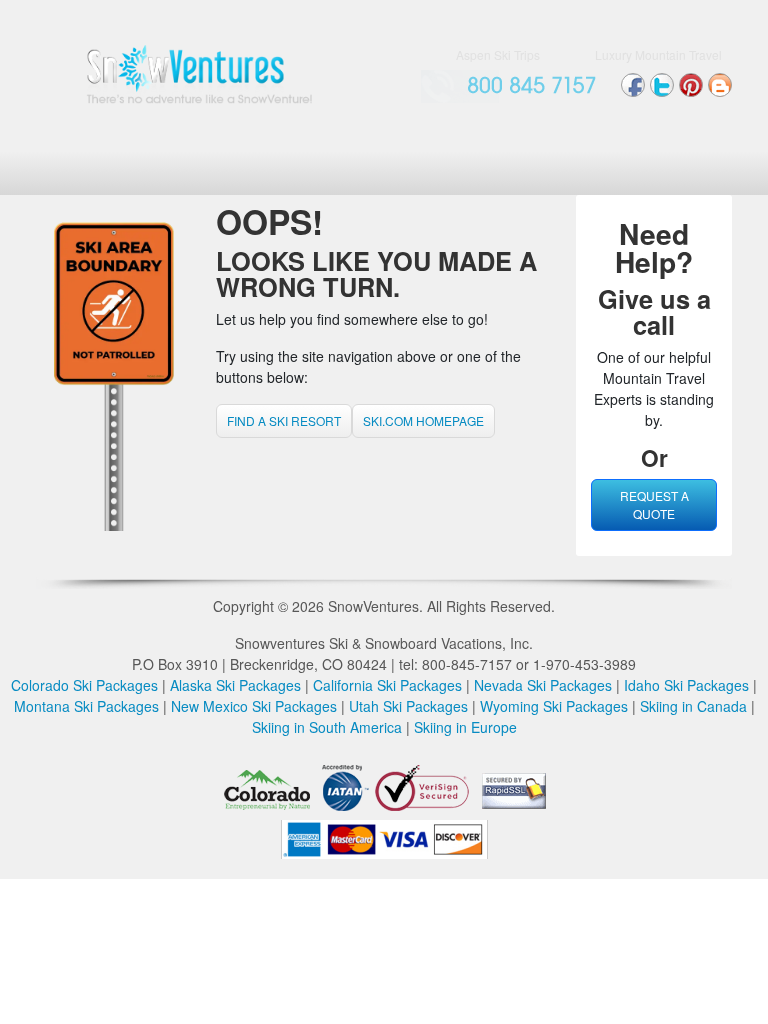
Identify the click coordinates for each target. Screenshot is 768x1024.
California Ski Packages (387, 685)
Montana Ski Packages (86, 706)
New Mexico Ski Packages (254, 706)
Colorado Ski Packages (84, 685)
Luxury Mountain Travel (658, 54)
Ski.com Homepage (423, 420)
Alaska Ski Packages (235, 685)
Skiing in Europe (465, 727)
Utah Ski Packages (408, 706)
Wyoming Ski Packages (554, 706)
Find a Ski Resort (284, 420)
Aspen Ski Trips (498, 54)
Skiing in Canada (693, 706)
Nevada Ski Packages (543, 685)
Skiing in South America (327, 727)
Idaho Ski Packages (686, 685)
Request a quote (654, 504)
